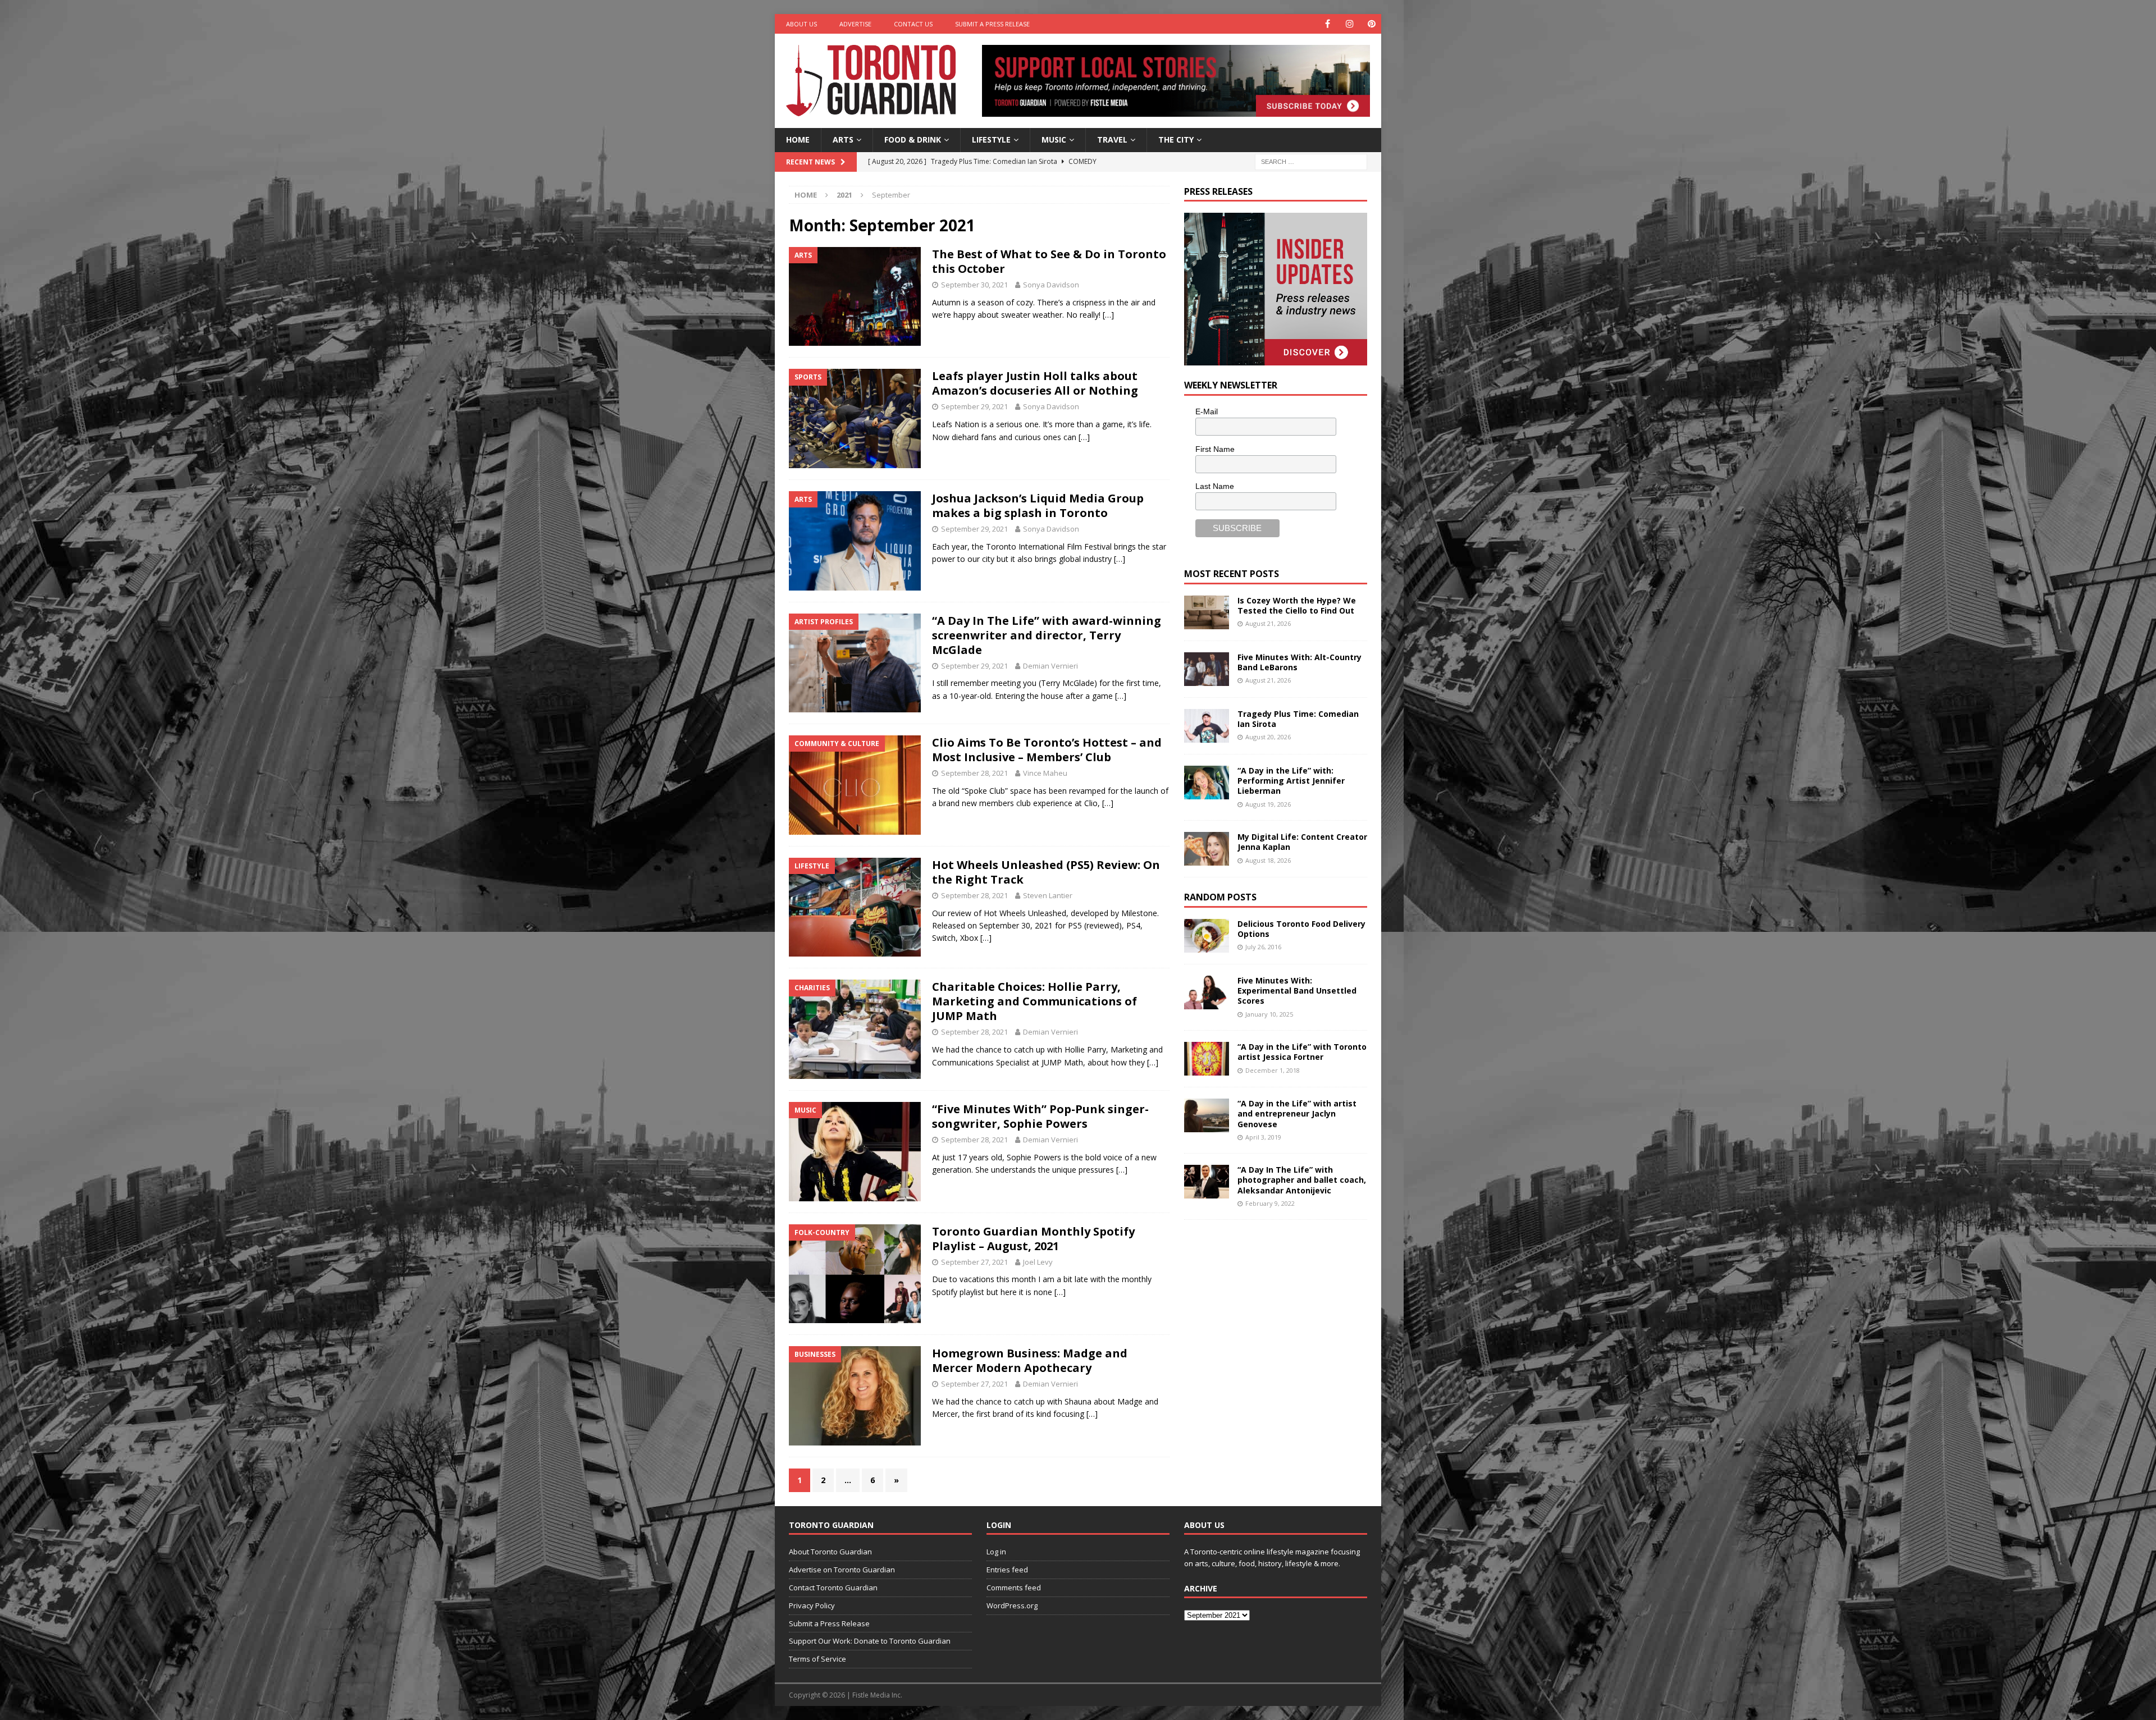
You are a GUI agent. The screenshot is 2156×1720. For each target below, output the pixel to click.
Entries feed (1007, 1570)
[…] (1108, 315)
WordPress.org (1012, 1605)
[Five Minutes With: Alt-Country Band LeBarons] (1207, 669)
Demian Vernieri (1050, 666)
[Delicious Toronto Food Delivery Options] (1207, 936)
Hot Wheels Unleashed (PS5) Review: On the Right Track (1046, 872)
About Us (801, 24)
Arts (843, 139)
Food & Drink (913, 139)
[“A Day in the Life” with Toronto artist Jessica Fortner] (1207, 1059)
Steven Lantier (1048, 895)
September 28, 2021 (974, 773)
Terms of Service (817, 1659)
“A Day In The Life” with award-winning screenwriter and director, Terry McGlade (1047, 635)
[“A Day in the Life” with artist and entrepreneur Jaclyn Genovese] (1207, 1115)
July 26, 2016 (1263, 947)
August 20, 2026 (1268, 737)
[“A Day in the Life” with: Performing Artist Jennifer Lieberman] (1207, 783)
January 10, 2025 (1269, 1014)
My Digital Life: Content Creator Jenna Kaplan (1302, 842)
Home (798, 139)
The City (1176, 139)
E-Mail (1207, 411)
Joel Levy (1038, 1262)
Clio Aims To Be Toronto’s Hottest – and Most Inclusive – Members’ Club (1047, 750)
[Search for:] (1311, 161)
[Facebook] (1328, 24)
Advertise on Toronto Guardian (842, 1570)
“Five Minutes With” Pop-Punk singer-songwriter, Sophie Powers (1040, 1116)
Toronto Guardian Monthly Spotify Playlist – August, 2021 (1033, 1239)
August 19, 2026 (1268, 804)
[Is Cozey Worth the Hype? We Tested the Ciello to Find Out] (1207, 612)
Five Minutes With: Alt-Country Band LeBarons (1299, 662)
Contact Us (913, 24)
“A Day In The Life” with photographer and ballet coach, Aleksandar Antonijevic (1302, 1180)
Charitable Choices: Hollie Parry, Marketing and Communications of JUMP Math (1034, 1001)
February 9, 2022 (1270, 1203)
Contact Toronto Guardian (833, 1588)
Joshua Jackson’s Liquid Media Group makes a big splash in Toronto (1038, 506)
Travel (1112, 139)
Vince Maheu (1045, 773)
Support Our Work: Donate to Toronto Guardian (870, 1641)
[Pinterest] (1371, 24)
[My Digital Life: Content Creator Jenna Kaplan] (1207, 849)
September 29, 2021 (974, 406)
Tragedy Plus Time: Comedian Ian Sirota (1298, 719)
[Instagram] (1349, 24)
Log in (996, 1552)
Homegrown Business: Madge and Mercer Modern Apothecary (1030, 1360)
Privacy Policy (812, 1605)
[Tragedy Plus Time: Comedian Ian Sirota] (1207, 726)
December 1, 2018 (1273, 1070)
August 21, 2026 (1268, 623)
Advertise (855, 24)
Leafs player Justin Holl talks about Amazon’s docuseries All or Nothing (1035, 383)
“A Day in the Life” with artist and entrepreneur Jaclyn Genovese (1297, 1113)
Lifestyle (991, 139)
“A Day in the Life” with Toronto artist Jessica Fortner (1302, 1052)
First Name (1215, 449)
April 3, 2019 (1263, 1137)
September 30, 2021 (974, 285)
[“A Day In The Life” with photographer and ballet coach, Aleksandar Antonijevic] (1207, 1182)
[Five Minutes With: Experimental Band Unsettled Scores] (1207, 992)
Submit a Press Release (992, 24)
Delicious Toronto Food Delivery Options (1301, 929)
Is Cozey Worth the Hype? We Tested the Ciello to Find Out (1297, 605)
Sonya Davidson (1051, 285)
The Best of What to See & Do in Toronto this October (1049, 261)
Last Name (1215, 486)
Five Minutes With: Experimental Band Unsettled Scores (1297, 991)
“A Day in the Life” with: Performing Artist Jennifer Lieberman (1291, 781)
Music (1054, 139)
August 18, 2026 (1268, 860)
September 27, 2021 (974, 1262)
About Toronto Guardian (830, 1552)
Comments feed (1014, 1588)
